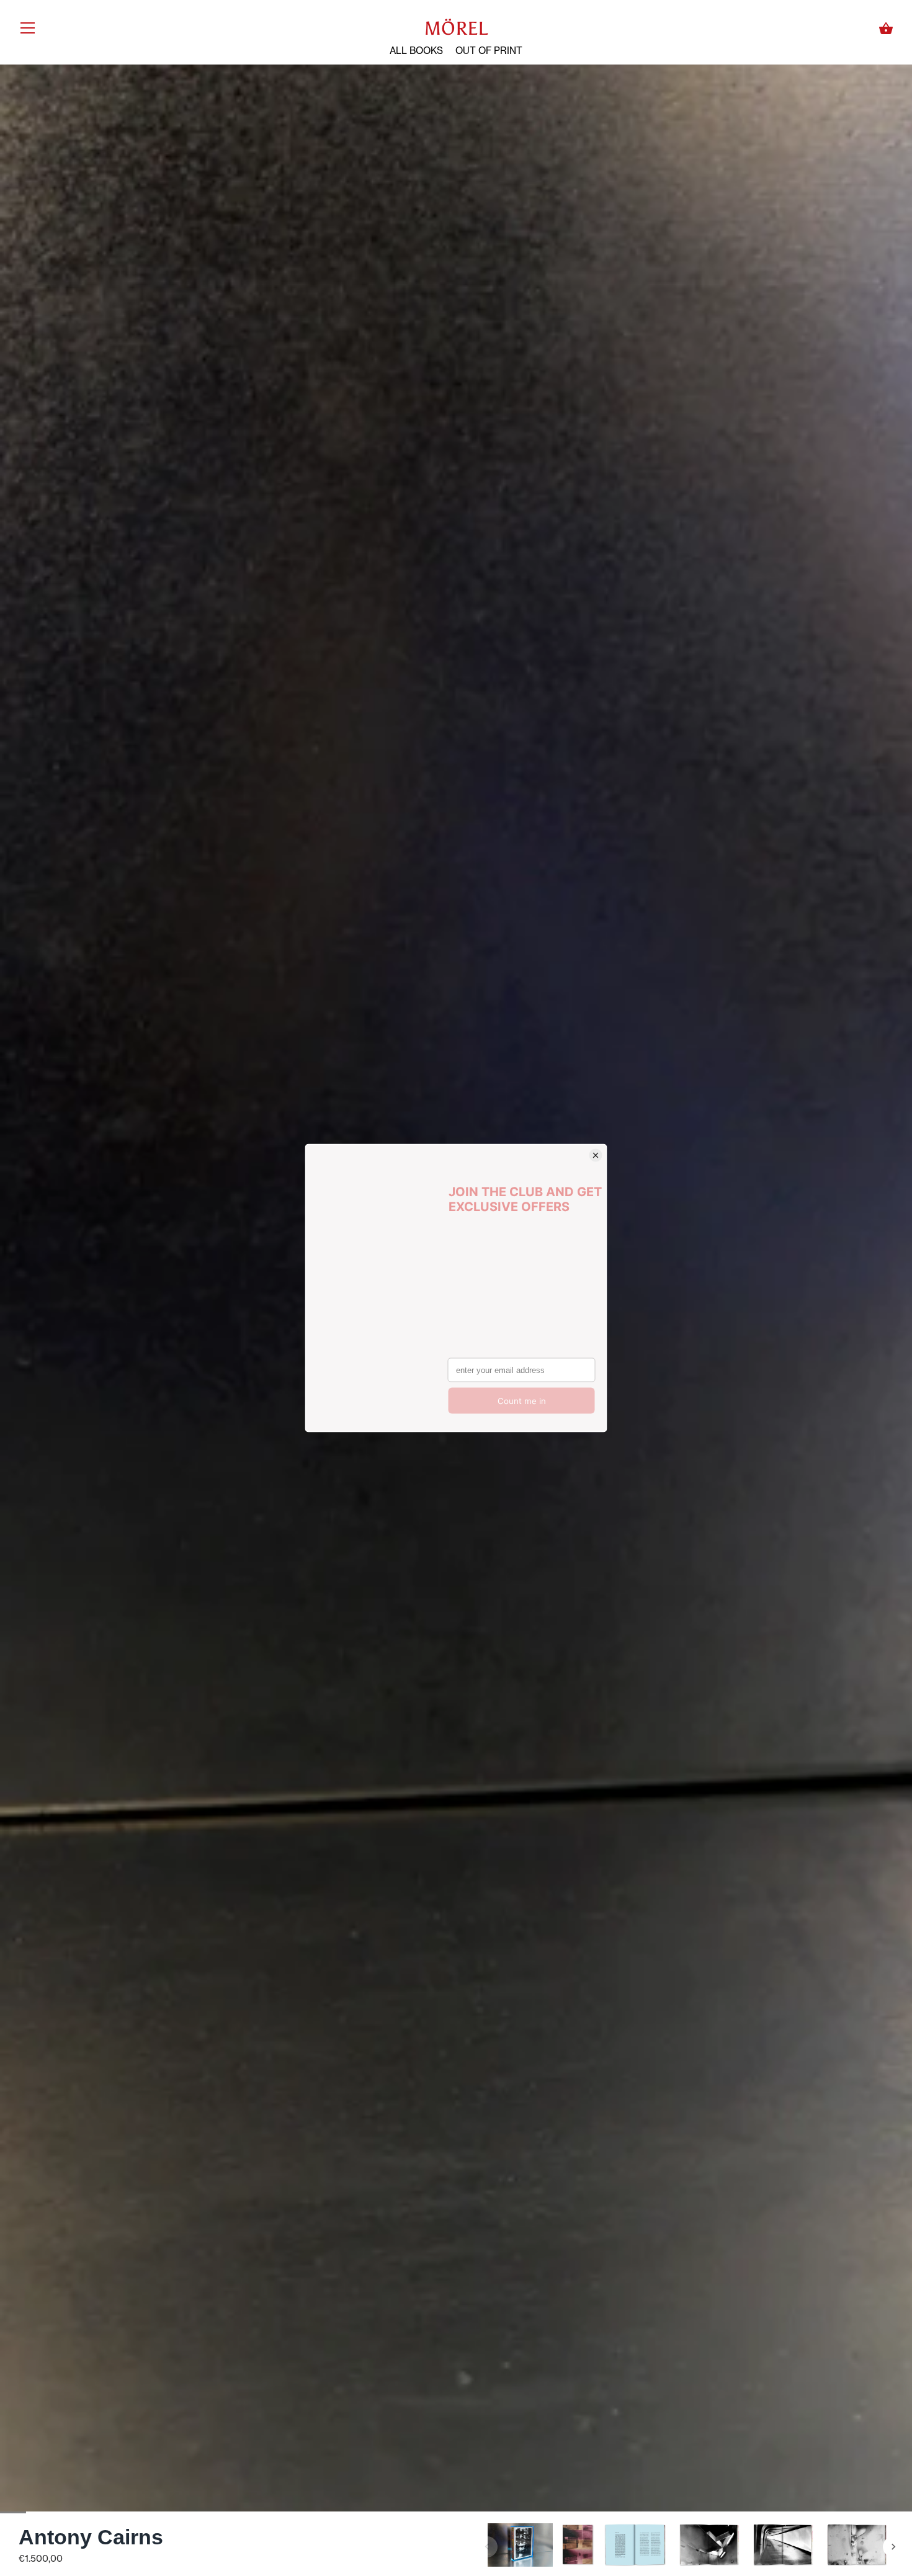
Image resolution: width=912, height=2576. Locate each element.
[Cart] (886, 29)
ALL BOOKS (416, 51)
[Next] (893, 2547)
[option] (520, 2547)
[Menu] (28, 31)
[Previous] (487, 2547)
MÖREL (456, 29)
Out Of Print (489, 51)
